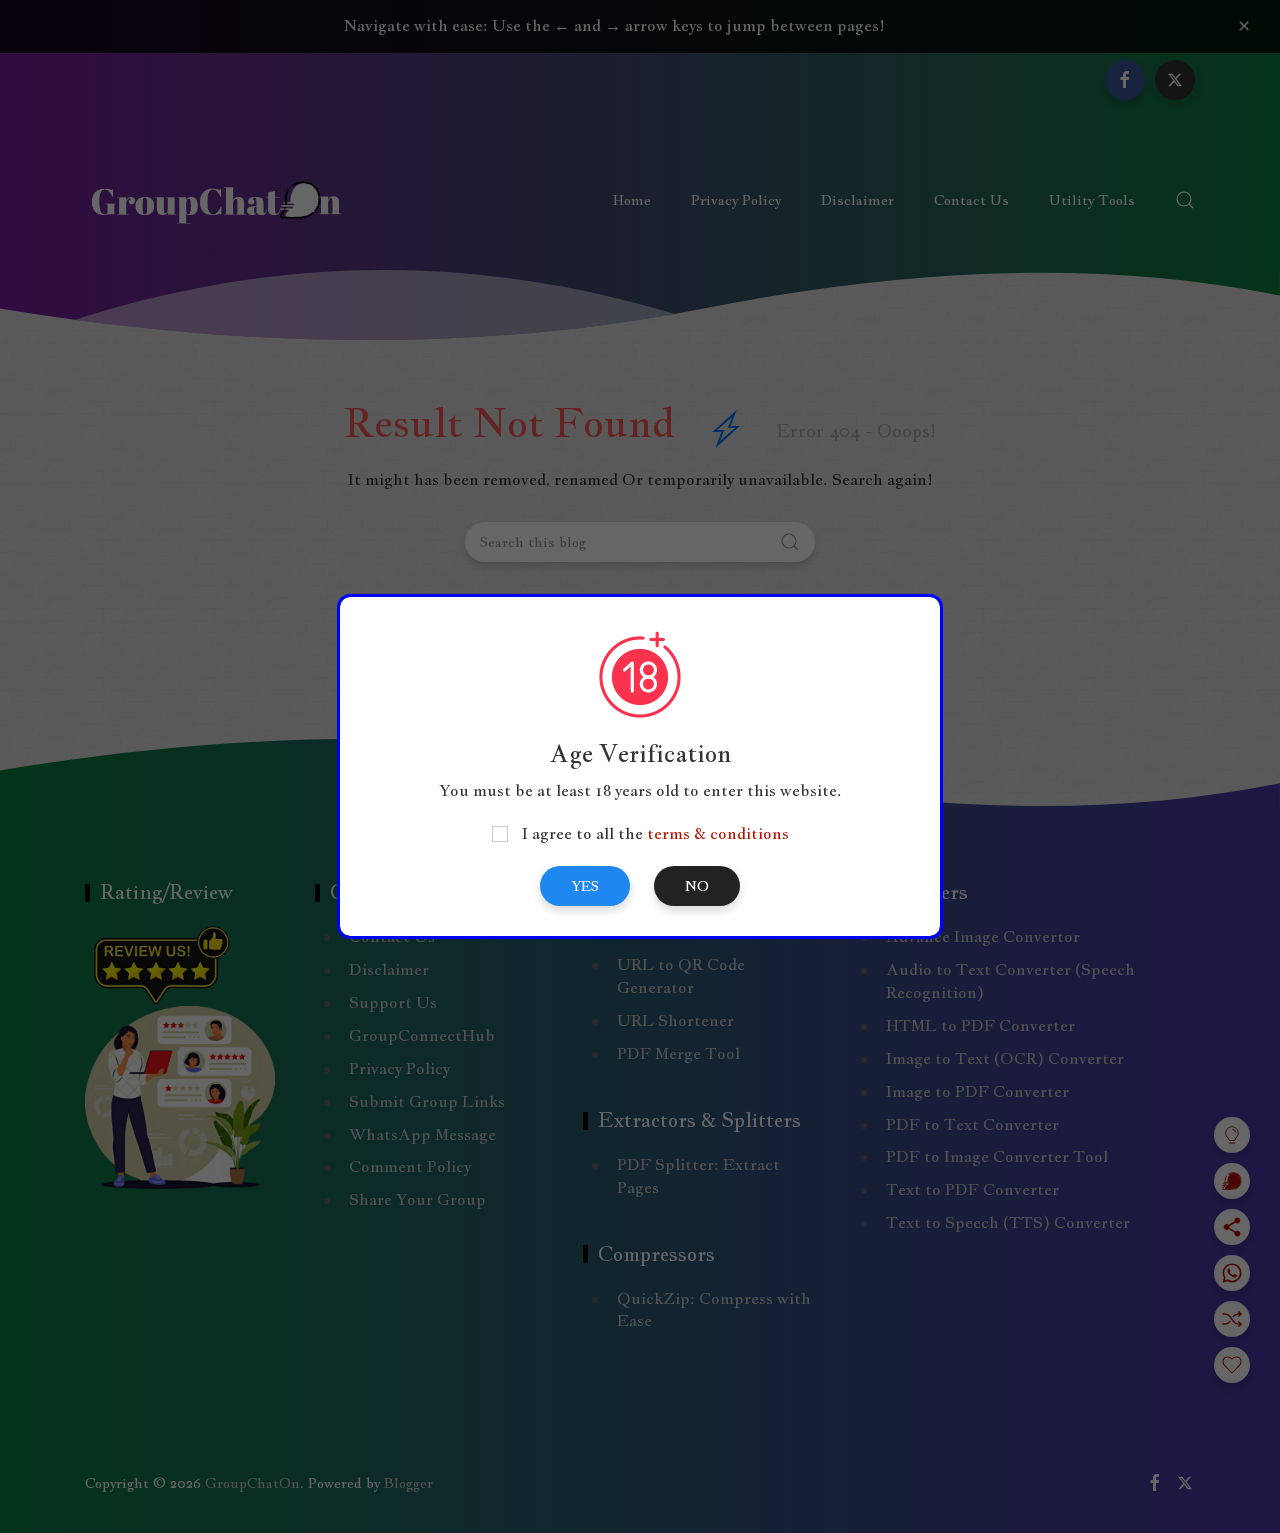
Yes (585, 886)
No (697, 886)
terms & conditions (718, 833)
